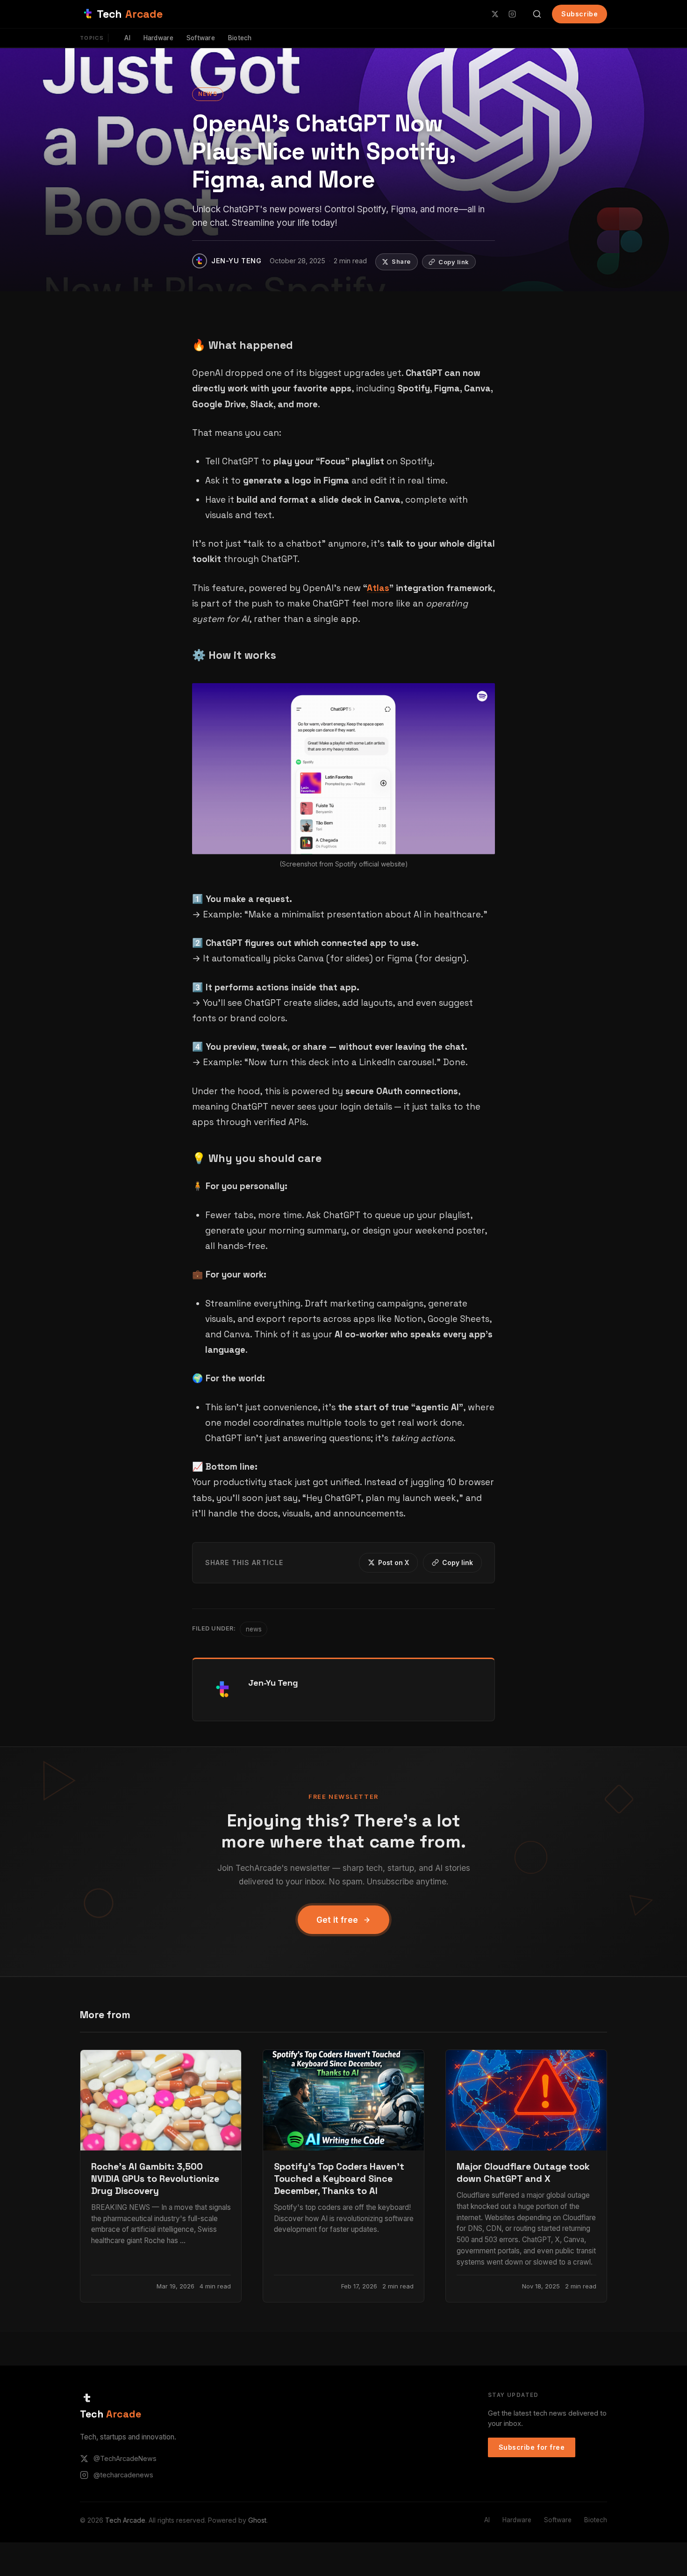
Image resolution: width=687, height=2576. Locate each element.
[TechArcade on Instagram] (512, 14)
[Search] (537, 14)
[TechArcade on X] (495, 14)
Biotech (240, 38)
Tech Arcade (125, 2520)
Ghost (257, 2520)
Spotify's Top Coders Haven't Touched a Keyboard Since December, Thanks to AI (339, 2179)
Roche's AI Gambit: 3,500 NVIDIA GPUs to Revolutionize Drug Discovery (155, 2179)
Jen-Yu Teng (273, 1683)
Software (201, 38)
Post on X (394, 1562)
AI (127, 38)
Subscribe (580, 14)
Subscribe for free (532, 2447)
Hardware (158, 38)
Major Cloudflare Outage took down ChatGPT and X (523, 2173)
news (208, 94)
